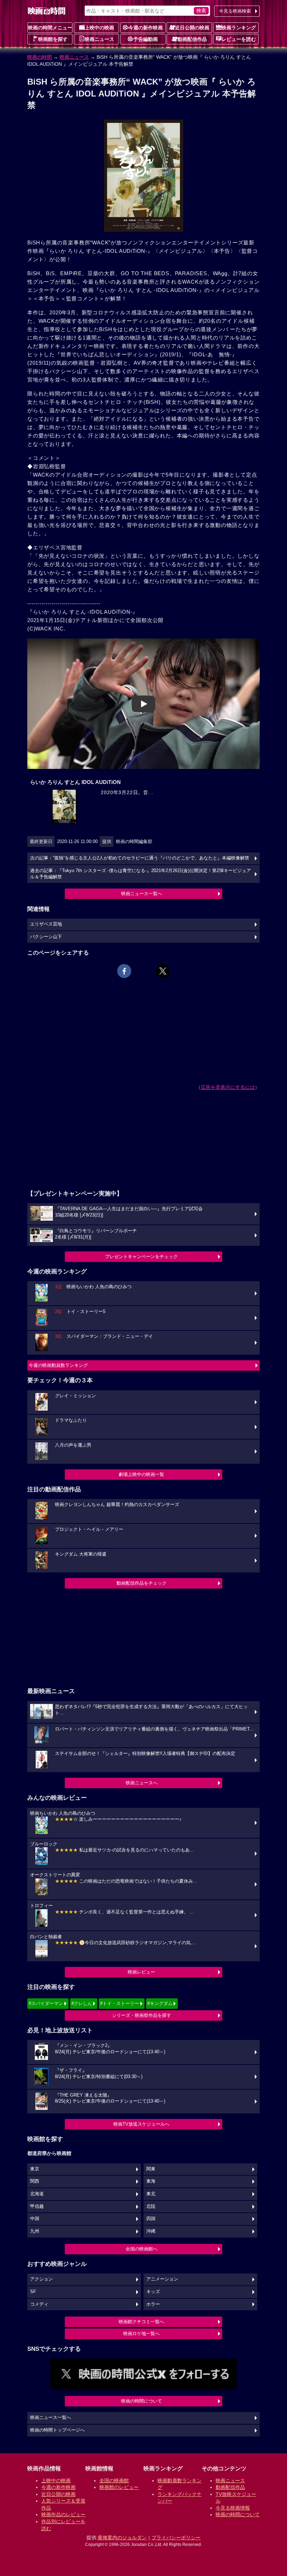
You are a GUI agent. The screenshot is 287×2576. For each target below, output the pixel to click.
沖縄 (151, 2231)
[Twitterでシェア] (163, 971)
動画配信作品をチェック (142, 1583)
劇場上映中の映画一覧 (141, 1474)
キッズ (153, 2292)
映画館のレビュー (119, 2487)
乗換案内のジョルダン (122, 2538)
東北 (151, 2194)
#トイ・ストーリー (120, 2003)
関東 (151, 2169)
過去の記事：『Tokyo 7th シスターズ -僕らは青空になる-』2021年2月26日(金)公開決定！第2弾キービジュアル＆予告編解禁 (141, 874)
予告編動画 (146, 39)
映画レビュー (141, 1972)
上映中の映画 (99, 28)
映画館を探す (53, 39)
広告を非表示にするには (228, 1087)
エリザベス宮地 (46, 924)
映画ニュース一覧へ (142, 894)
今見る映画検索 (235, 11)
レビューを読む (239, 39)
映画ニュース (99, 39)
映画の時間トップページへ (57, 2430)
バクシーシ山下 (46, 937)
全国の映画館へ (142, 2249)
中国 (35, 2219)
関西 (35, 2181)
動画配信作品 (192, 39)
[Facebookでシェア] (124, 971)
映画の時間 (40, 57)
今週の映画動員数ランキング (58, 1365)
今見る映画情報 (233, 2508)
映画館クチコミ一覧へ (141, 2322)
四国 (151, 2219)
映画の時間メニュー (50, 28)
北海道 (37, 2194)
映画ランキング (239, 28)
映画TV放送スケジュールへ (141, 2124)
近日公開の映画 (192, 28)
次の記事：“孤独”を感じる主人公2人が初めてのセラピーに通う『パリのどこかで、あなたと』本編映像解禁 (140, 858)
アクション (41, 2279)
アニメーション (162, 2279)
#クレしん (82, 2003)
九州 (35, 2231)
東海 (151, 2181)
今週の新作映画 (146, 28)
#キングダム (160, 2003)
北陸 (151, 2206)
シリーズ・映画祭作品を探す (142, 2015)
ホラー (153, 2304)
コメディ (39, 2304)
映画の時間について (142, 2401)
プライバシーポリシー (176, 2538)
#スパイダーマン (46, 2003)
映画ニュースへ (142, 1783)
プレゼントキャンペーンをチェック (141, 1257)
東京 (35, 2169)
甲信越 (37, 2206)
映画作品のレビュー (63, 2514)
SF (33, 2292)
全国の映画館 (114, 2481)
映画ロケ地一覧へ (141, 2334)
